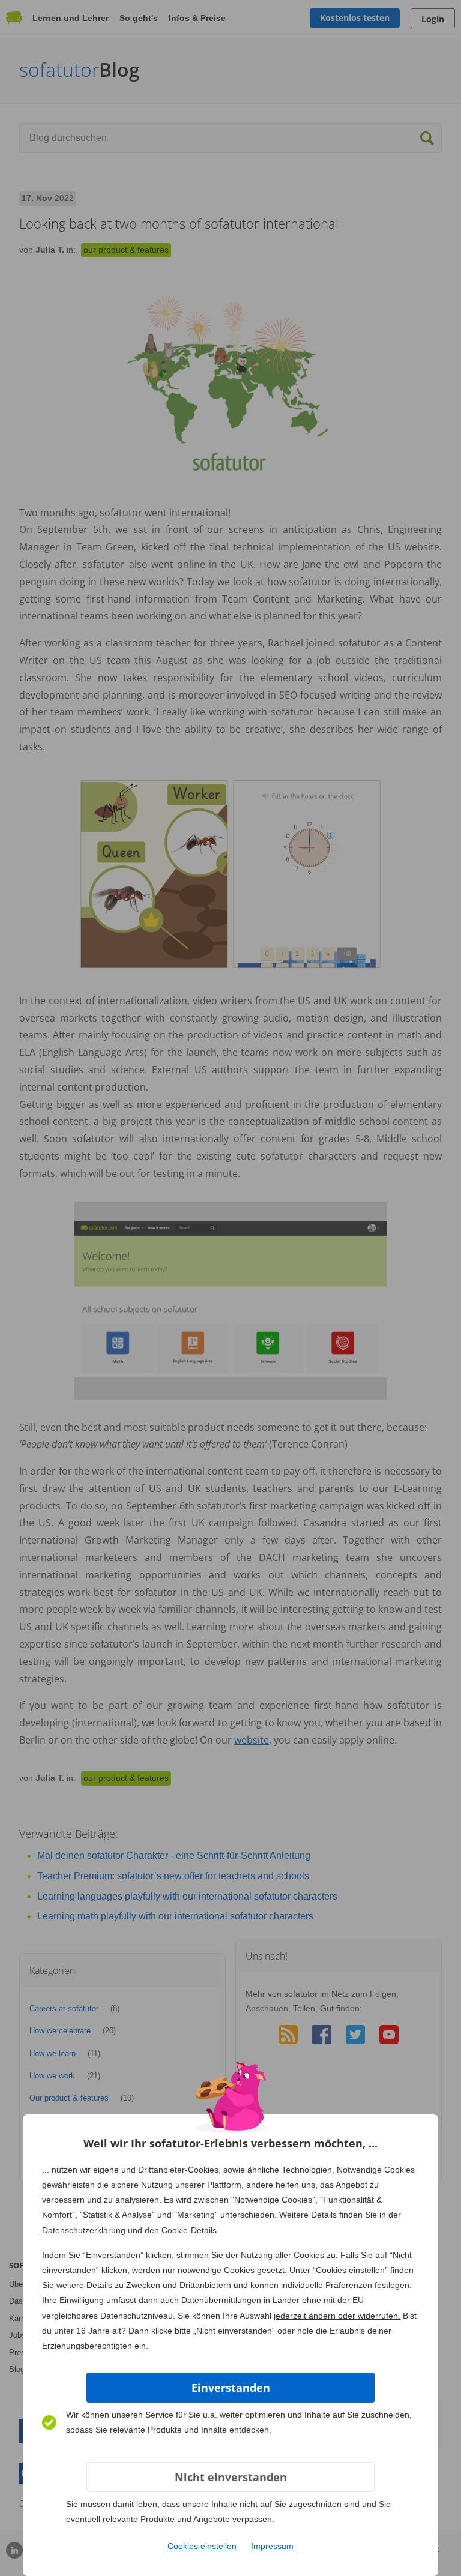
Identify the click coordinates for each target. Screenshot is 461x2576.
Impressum (272, 2546)
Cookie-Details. (190, 2230)
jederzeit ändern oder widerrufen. (337, 2316)
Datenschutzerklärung (84, 2230)
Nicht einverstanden (231, 2477)
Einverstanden (231, 2388)
